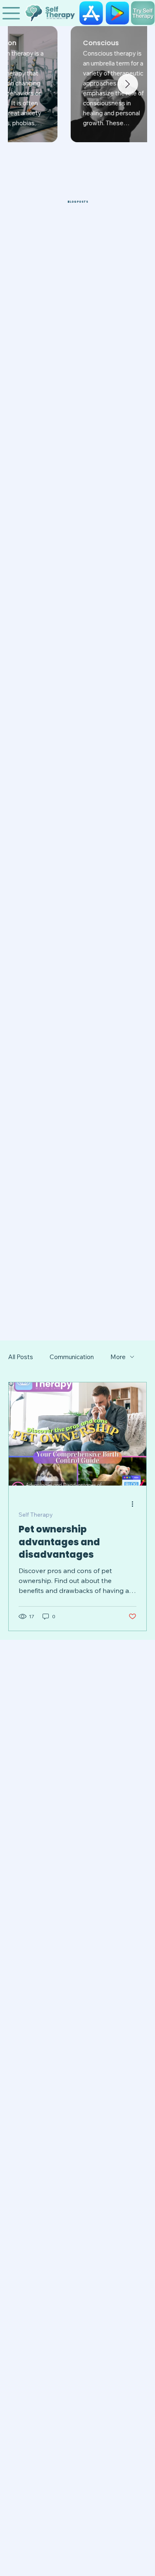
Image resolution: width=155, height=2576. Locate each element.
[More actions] (135, 1504)
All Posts (21, 1357)
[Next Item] (128, 84)
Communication (72, 1357)
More (118, 1357)
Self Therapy (36, 1515)
